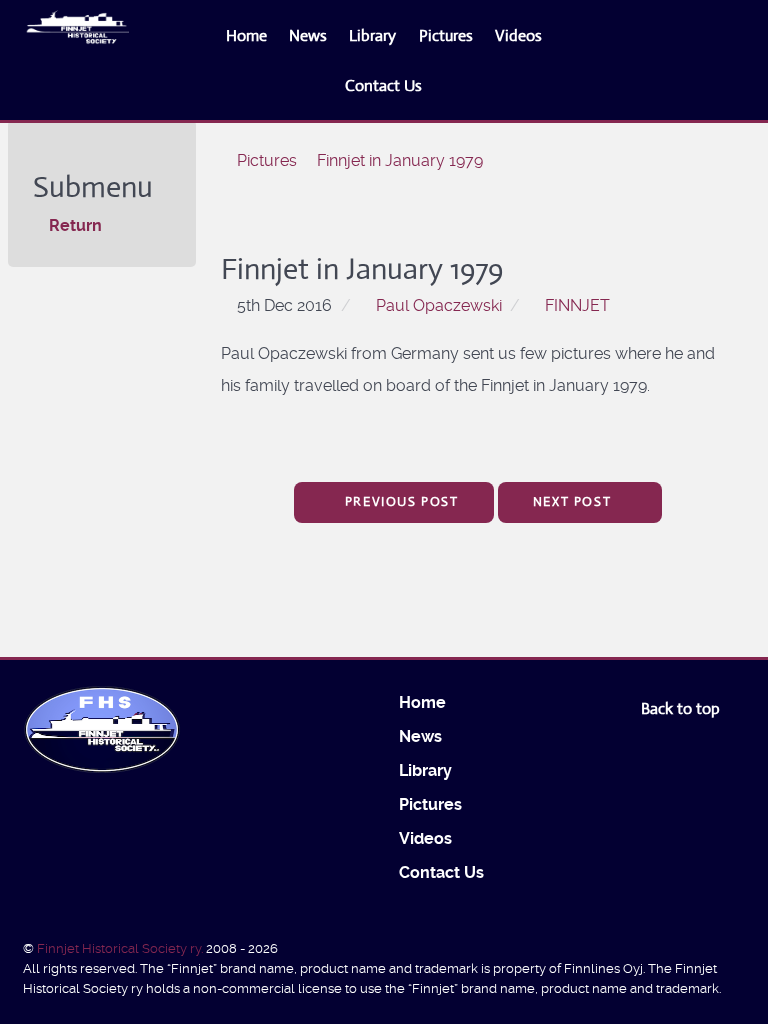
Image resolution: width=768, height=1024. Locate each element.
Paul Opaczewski (439, 305)
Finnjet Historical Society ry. (121, 948)
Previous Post (399, 501)
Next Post (574, 501)
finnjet (577, 305)
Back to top (682, 708)
